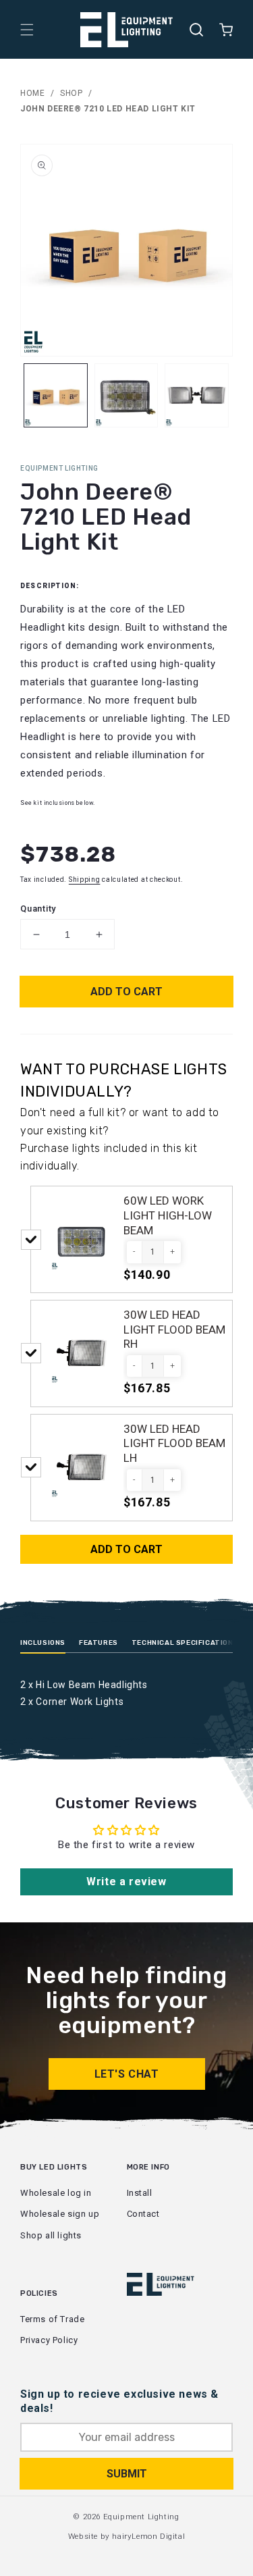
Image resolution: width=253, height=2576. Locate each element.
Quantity (38, 909)
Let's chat (127, 2074)
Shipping (85, 879)
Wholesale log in (56, 2193)
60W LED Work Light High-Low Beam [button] (168, 1215)
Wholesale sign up (60, 2214)
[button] (27, 30)
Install (140, 2193)
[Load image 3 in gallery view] (197, 395)
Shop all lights (51, 2235)
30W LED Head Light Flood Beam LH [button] (174, 1443)
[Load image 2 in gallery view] (126, 395)
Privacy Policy (49, 2340)
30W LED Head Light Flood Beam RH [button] (174, 1329)
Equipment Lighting (141, 2517)
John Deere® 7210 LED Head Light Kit (108, 109)
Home (32, 93)
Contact (143, 2214)
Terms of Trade (52, 2319)
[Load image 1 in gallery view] (56, 395)
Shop (71, 93)
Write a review (126, 1882)
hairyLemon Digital (148, 2536)
